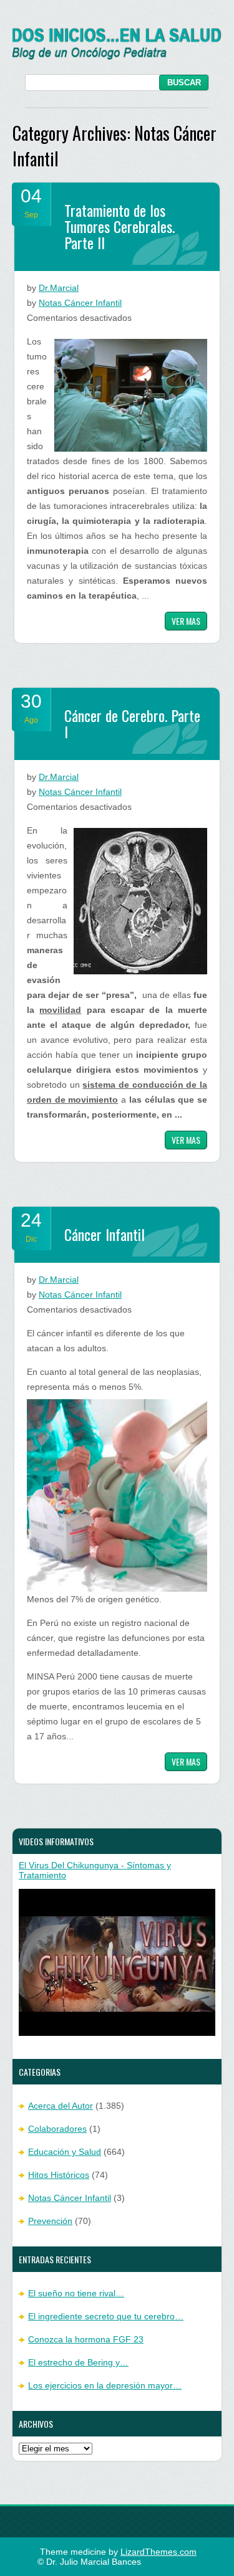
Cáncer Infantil (105, 1234)
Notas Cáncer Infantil (80, 303)
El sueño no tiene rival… (76, 2293)
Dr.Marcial (59, 288)
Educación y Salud (65, 2152)
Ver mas (186, 621)
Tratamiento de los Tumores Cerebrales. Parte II (119, 226)
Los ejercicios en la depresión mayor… (105, 2385)
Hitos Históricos (59, 2175)
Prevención (50, 2221)
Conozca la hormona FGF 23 (86, 2339)
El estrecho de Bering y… (78, 2362)
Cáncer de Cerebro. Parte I (132, 723)
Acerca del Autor (61, 2106)
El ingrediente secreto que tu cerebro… (106, 2316)
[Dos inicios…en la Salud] (117, 57)
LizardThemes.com (158, 2552)
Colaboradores (57, 2129)
